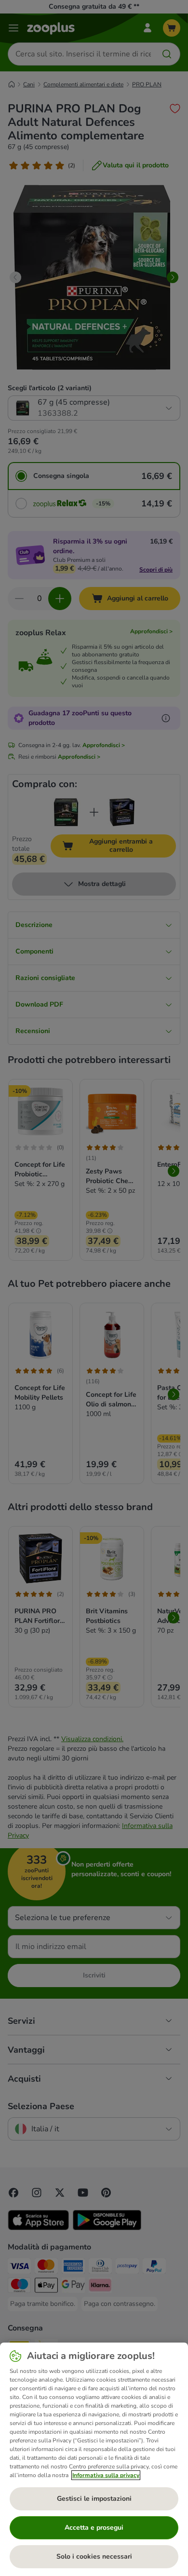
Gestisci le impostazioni (94, 2499)
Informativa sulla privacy (106, 2475)
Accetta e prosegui (94, 2528)
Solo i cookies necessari (94, 2556)
